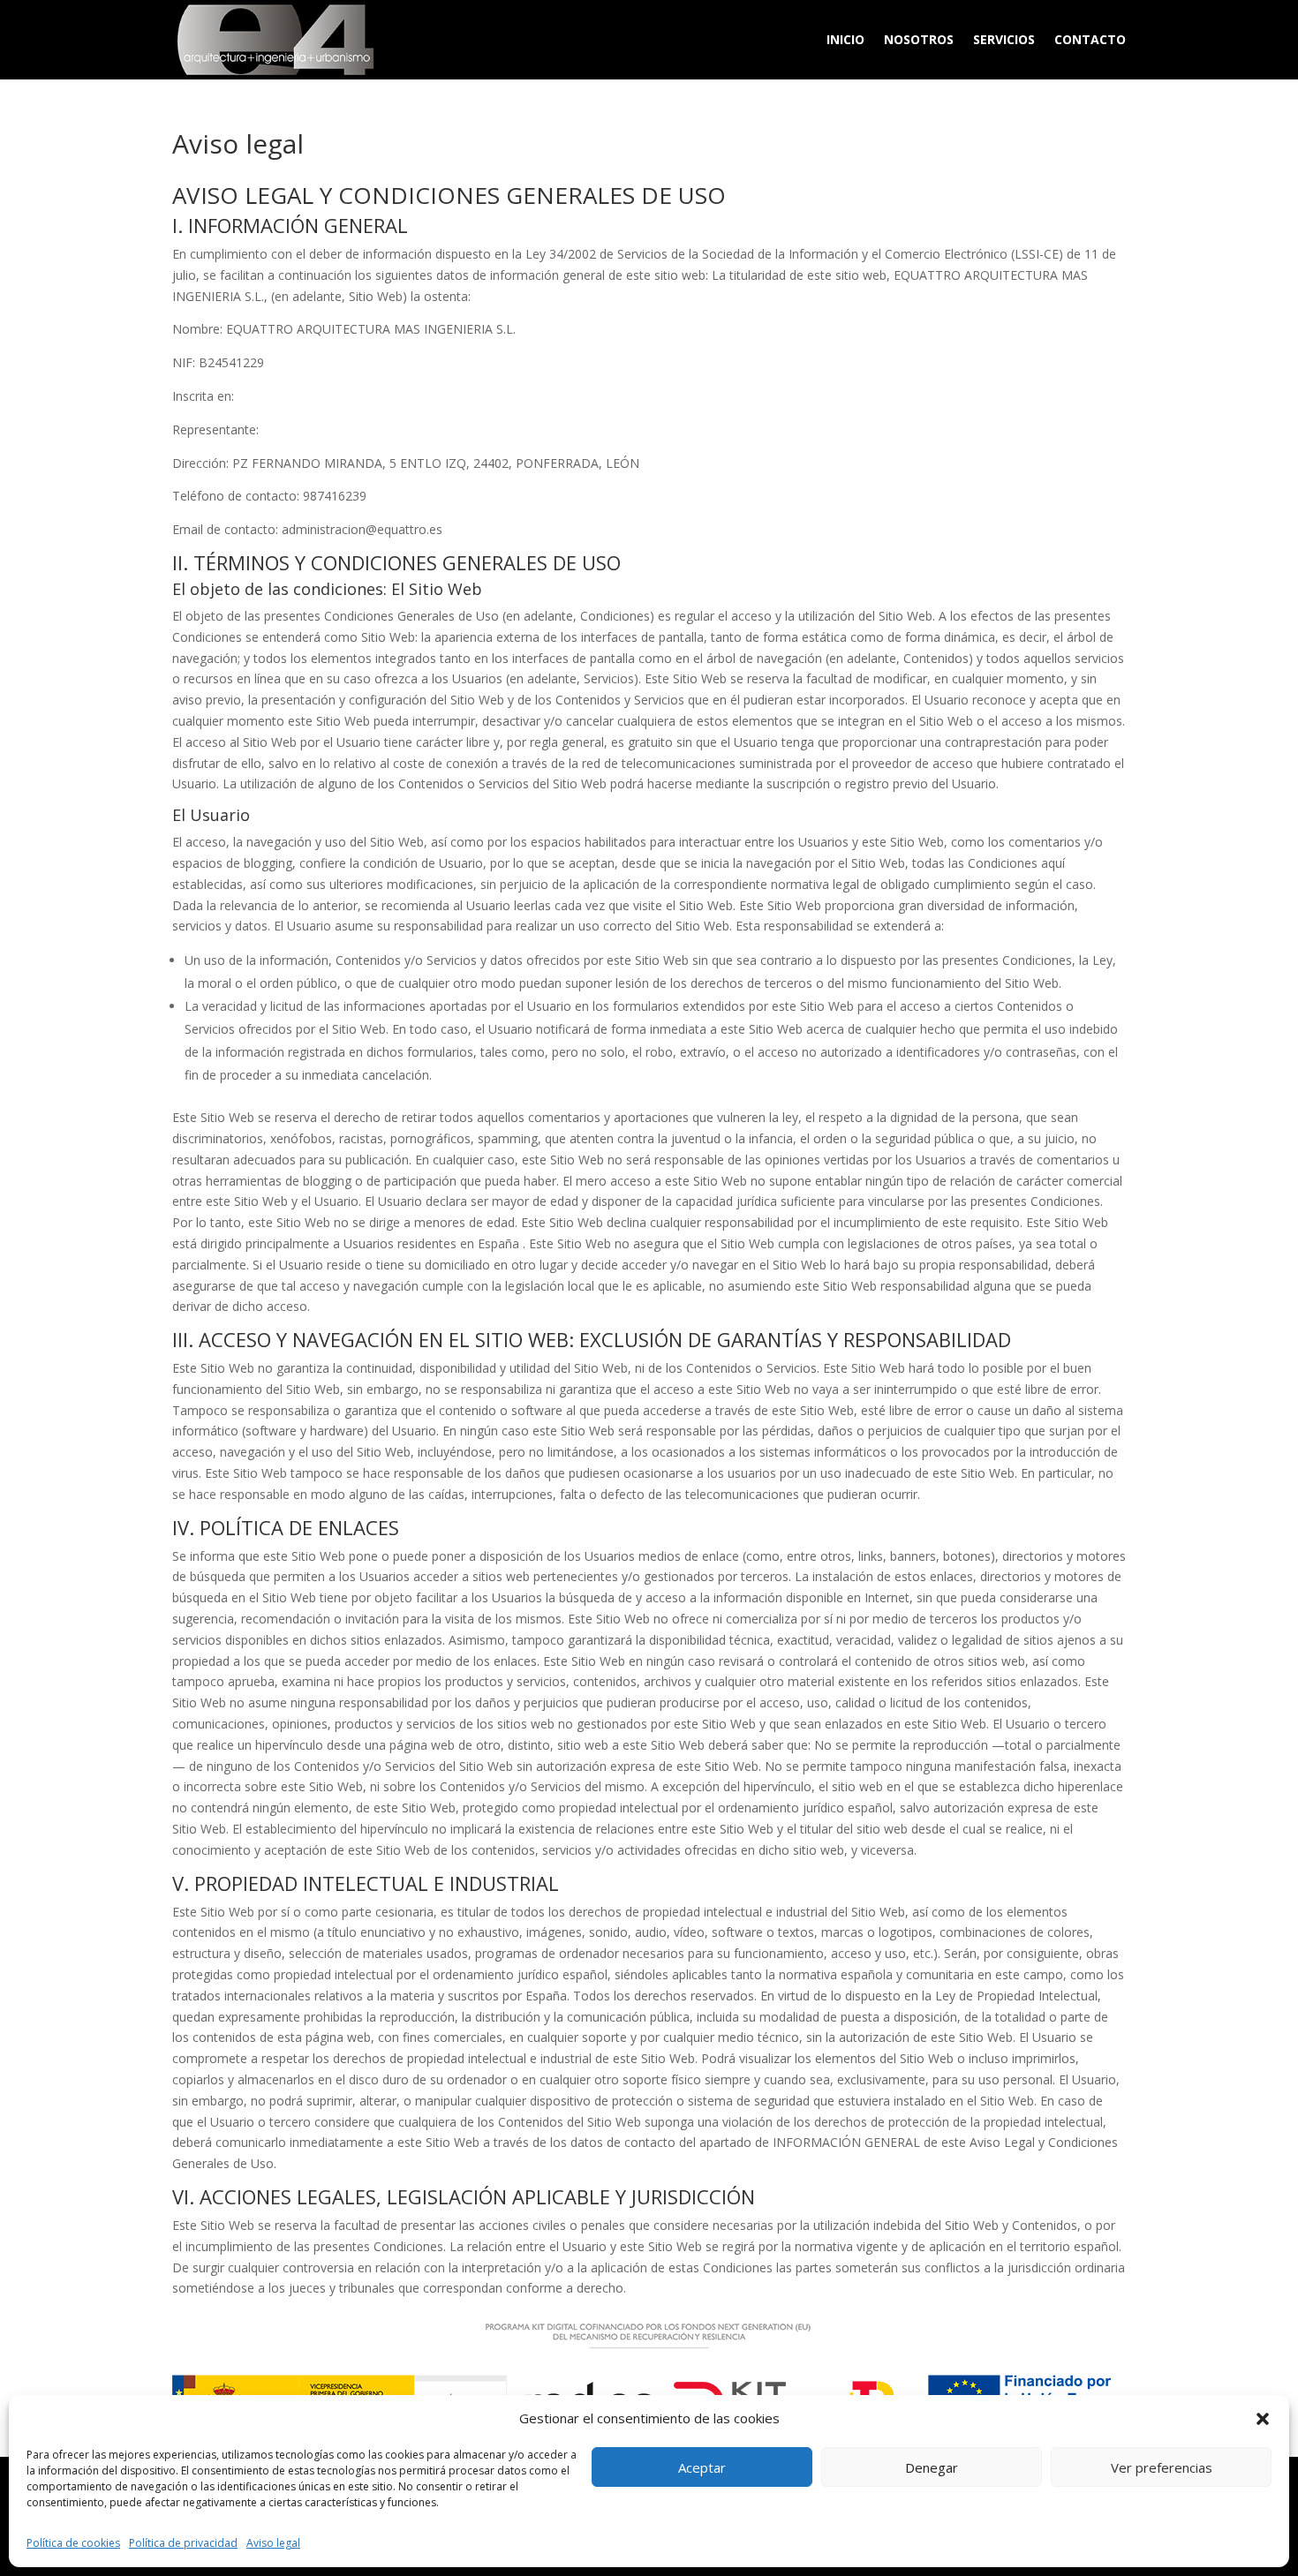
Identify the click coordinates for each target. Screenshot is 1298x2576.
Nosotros (919, 39)
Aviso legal (273, 2543)
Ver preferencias (1162, 2467)
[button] (1263, 2419)
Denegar (932, 2467)
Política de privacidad (183, 2543)
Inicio (845, 39)
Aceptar (702, 2467)
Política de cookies (73, 2543)
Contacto (1090, 39)
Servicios (1004, 39)
